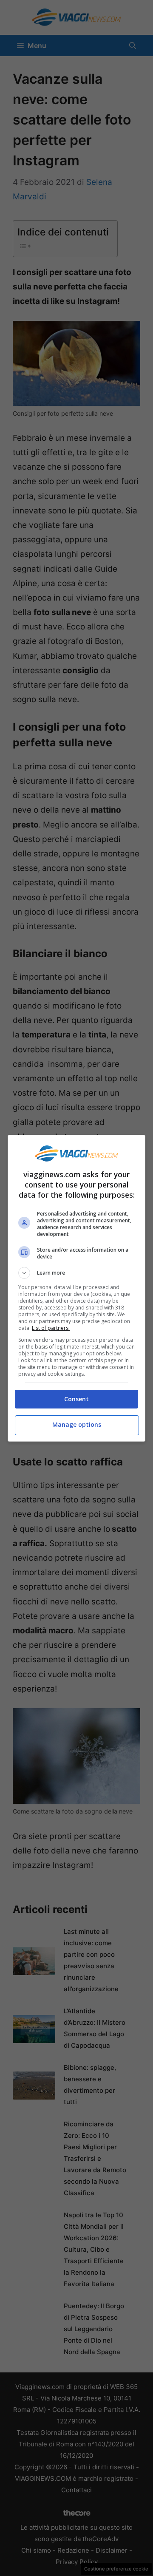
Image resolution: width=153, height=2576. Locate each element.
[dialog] (76, 1288)
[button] (76, 1273)
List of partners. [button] (51, 1328)
